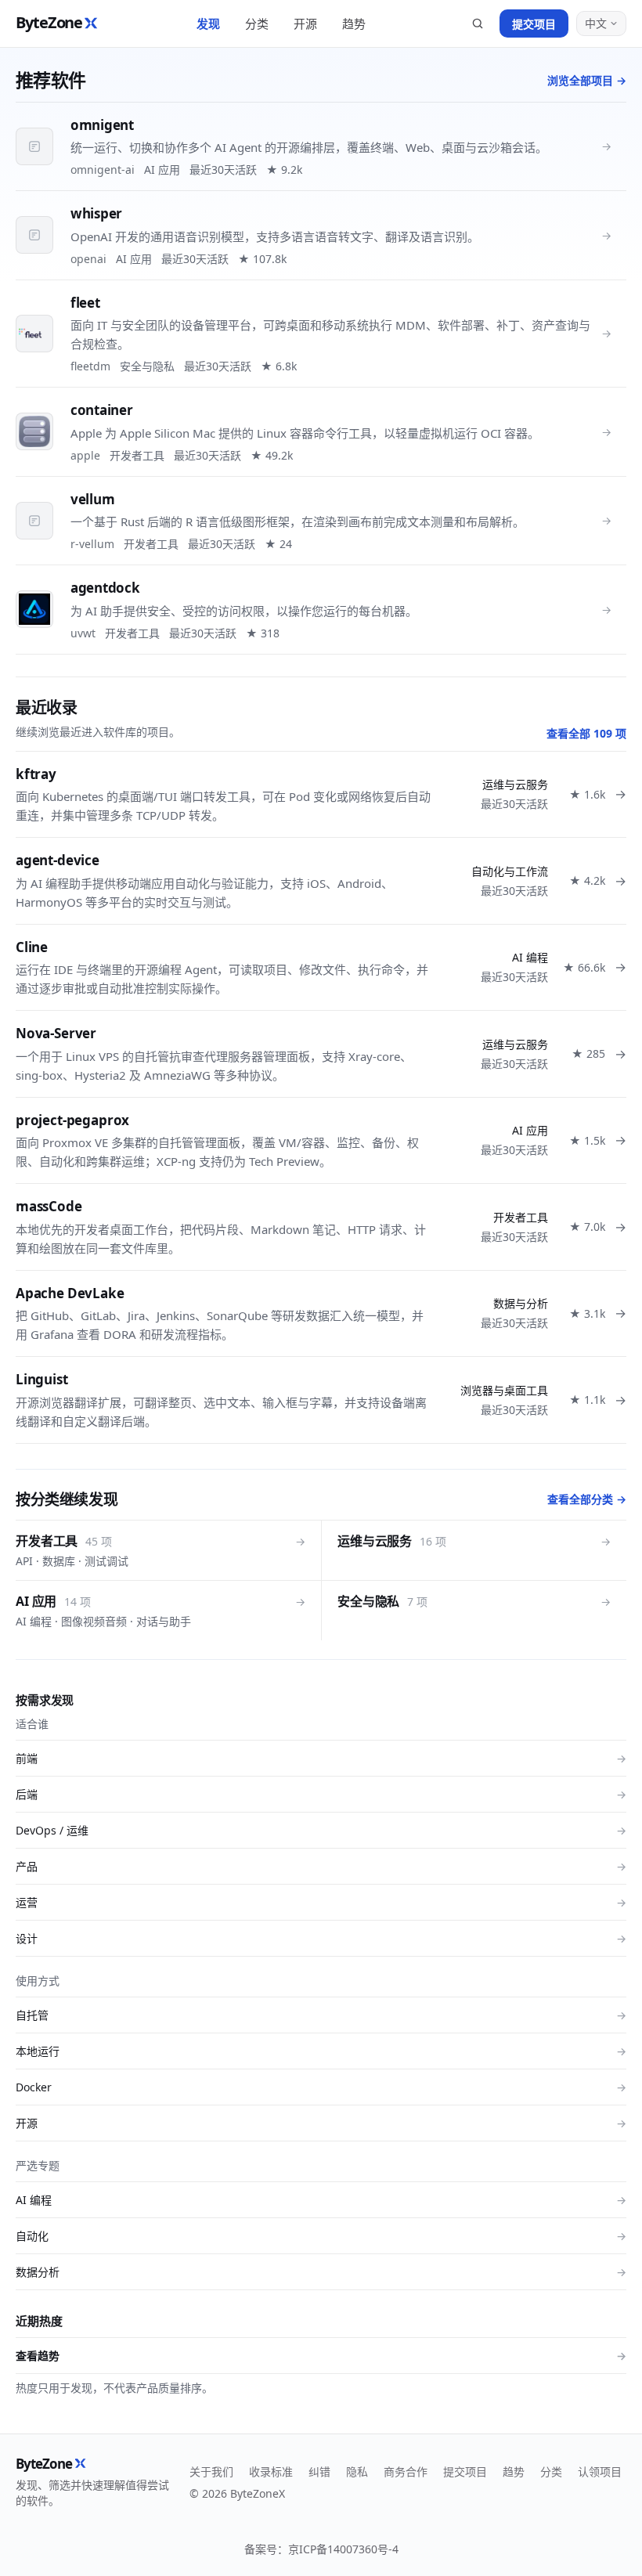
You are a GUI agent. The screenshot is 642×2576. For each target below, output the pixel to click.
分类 (257, 23)
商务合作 (406, 2471)
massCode (49, 1206)
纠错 (319, 2471)
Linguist (42, 1379)
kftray (36, 774)
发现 (208, 23)
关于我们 (211, 2471)
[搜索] (478, 23)
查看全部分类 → (587, 1499)
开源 (305, 23)
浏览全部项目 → (587, 80)
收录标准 (271, 2471)
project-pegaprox (72, 1120)
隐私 (357, 2471)
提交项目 (534, 24)
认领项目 (600, 2471)
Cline (32, 947)
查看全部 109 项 (586, 733)
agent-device (58, 860)
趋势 (354, 23)
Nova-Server (56, 1033)
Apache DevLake (70, 1293)
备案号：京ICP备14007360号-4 (321, 2549)
